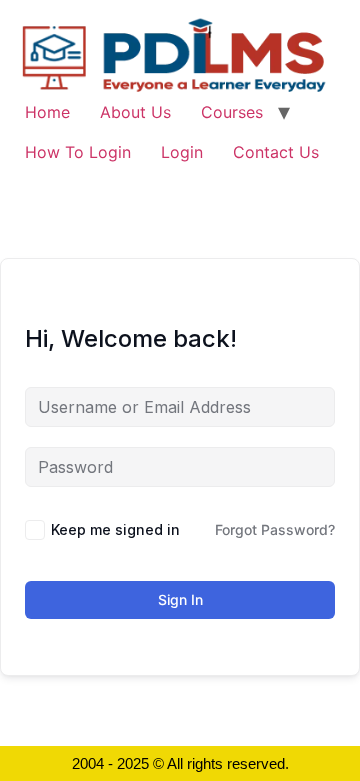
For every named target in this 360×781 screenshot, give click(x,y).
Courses (232, 112)
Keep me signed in (115, 529)
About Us (135, 112)
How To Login (78, 152)
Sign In (180, 599)
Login (182, 152)
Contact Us (276, 152)
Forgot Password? (275, 529)
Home (47, 112)
